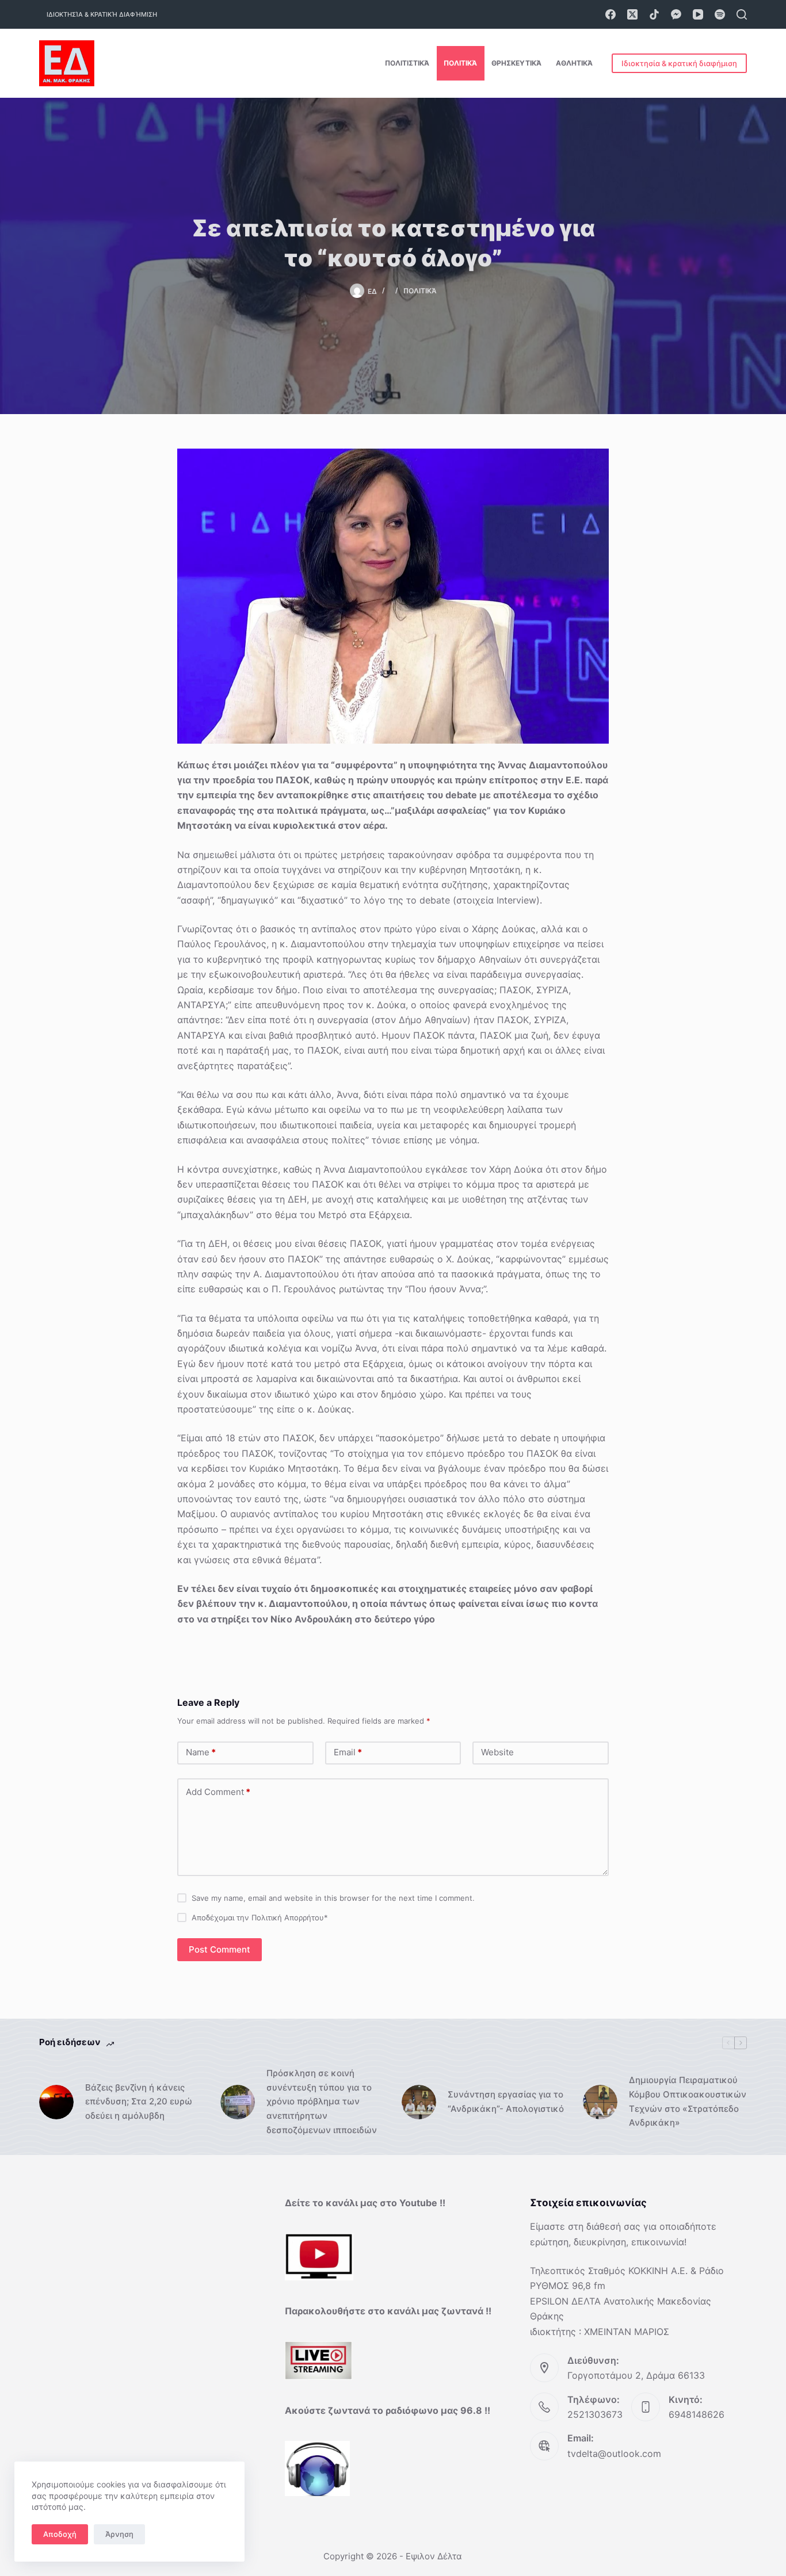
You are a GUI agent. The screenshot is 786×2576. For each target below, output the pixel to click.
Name (201, 1752)
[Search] (742, 14)
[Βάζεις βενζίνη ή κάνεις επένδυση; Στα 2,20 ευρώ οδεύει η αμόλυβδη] (56, 2102)
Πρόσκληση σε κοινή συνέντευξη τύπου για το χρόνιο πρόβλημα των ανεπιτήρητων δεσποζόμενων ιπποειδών (322, 2102)
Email (348, 1752)
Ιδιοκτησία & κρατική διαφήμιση (102, 14)
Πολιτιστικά (407, 63)
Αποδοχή (60, 2534)
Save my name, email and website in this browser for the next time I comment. (333, 1898)
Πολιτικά (460, 63)
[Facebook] (611, 14)
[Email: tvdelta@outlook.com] (544, 2446)
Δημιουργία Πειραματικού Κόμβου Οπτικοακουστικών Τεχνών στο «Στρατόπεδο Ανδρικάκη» (688, 2101)
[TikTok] (654, 14)
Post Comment (220, 1949)
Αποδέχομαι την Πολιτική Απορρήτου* (260, 1917)
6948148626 (697, 2414)
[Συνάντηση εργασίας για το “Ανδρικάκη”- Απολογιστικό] (419, 2102)
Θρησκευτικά (516, 63)
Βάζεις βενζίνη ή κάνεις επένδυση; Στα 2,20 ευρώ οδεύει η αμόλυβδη (139, 2102)
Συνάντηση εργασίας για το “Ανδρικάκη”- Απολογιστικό (506, 2102)
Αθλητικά (574, 63)
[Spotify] (720, 14)
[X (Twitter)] (632, 14)
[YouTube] (698, 14)
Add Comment (218, 1792)
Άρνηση (119, 2534)
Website (497, 1752)
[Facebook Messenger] (676, 14)
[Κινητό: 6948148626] (646, 2407)
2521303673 (595, 2414)
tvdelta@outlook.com (614, 2453)
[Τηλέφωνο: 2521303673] (544, 2407)
